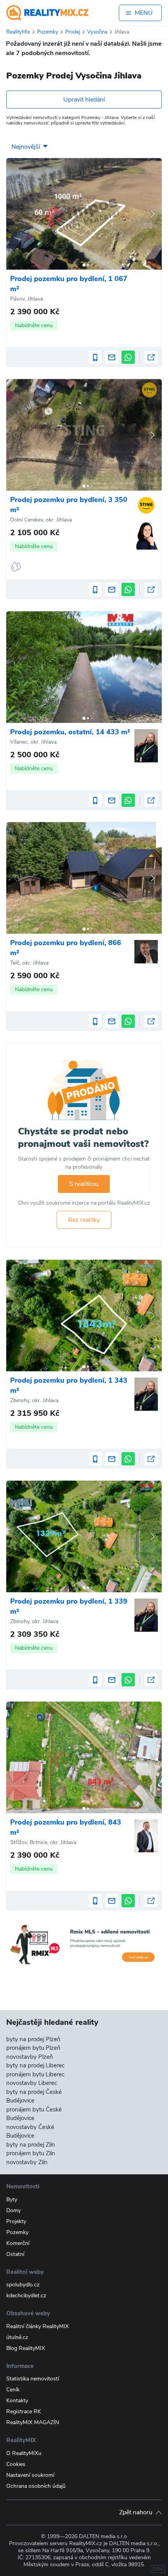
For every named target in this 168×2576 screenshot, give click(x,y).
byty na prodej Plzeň (33, 2039)
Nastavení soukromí (30, 2475)
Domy (13, 2210)
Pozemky (17, 2232)
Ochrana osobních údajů (36, 2486)
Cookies (16, 2464)
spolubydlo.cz (23, 2285)
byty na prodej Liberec (35, 2065)
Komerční (18, 2243)
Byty (12, 2199)
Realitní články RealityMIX (38, 2326)
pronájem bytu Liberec (35, 2074)
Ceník (13, 2390)
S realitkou (84, 1184)
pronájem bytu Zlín (31, 2153)
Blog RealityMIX (26, 2348)
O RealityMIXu (24, 2453)
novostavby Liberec (32, 2083)
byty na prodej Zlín (31, 2145)
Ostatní (15, 2254)
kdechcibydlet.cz (26, 2296)
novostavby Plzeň (30, 2057)
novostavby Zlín (27, 2162)
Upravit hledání (84, 100)
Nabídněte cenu (34, 325)
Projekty (16, 2221)
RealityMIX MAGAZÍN (33, 2422)
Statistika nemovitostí (33, 2379)
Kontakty (17, 2401)
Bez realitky (84, 1220)
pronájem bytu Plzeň (33, 2048)
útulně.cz (17, 2337)
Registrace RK (24, 2411)
